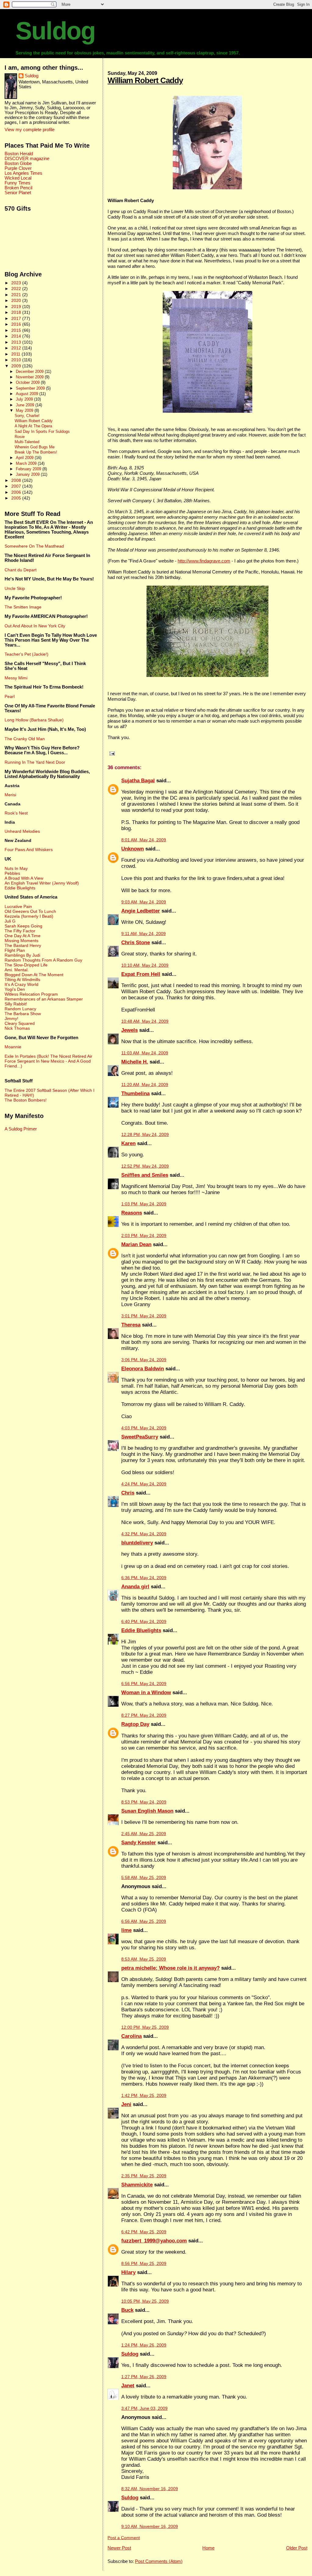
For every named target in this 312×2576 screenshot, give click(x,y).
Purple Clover (18, 168)
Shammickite (137, 2185)
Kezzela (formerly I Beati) (29, 916)
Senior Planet (18, 193)
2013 (17, 342)
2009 (17, 366)
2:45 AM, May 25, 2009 (144, 1834)
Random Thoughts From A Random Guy (43, 960)
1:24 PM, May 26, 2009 (144, 2345)
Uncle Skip (15, 588)
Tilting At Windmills (22, 980)
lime (126, 1930)
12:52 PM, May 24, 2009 (145, 1166)
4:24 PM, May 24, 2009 (144, 1484)
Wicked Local (18, 178)
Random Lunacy (20, 1009)
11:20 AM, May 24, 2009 (145, 1085)
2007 (17, 486)
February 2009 (29, 469)
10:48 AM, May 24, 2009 (145, 1021)
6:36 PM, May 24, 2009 (144, 1578)
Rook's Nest (16, 813)
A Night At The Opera (33, 426)
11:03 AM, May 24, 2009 (145, 1053)
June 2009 (26, 405)
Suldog (55, 31)
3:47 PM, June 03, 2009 (144, 2408)
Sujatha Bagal (138, 781)
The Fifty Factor (20, 931)
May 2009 (25, 410)
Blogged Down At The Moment (34, 975)
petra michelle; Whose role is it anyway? (170, 1968)
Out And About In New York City (35, 626)
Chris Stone (136, 943)
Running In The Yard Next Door (35, 762)
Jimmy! (11, 1018)
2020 (17, 300)
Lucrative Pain (18, 906)
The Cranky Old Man (25, 739)
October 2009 (28, 382)
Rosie (20, 437)
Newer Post (119, 2548)
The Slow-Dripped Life (26, 965)
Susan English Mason (147, 1811)
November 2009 (30, 377)
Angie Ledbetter (141, 911)
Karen (128, 1143)
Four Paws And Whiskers (29, 850)
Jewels (129, 1030)
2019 (17, 307)
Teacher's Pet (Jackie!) (27, 654)
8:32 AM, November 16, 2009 (150, 2489)
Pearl (10, 696)
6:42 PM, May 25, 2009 (144, 2232)
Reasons (132, 1213)
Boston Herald (19, 154)
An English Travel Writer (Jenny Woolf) (42, 883)
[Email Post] (111, 753)
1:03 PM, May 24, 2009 (144, 1204)
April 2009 (25, 458)
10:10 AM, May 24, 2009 (145, 965)
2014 (17, 336)
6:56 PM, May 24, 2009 (144, 1684)
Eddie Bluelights (141, 1630)
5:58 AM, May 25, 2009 (144, 1878)
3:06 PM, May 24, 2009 (144, 1360)
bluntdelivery (137, 1543)
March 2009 (27, 463)
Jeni (126, 2104)
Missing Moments (21, 941)
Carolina (131, 2036)
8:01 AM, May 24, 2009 (144, 840)
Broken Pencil (18, 188)
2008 (17, 480)
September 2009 (31, 388)
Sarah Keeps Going (23, 926)
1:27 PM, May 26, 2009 (144, 2377)
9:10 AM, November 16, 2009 (150, 2527)
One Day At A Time (23, 936)
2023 (17, 283)
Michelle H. (135, 1062)
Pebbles (12, 873)
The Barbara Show (23, 1014)
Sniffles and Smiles (145, 1175)
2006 (17, 492)
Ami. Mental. (17, 970)
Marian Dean (136, 1244)
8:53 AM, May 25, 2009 (144, 1959)
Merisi (10, 795)
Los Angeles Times (23, 173)
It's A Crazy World (21, 984)
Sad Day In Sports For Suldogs (42, 432)
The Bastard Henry (23, 945)
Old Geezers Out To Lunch (30, 911)
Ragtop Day (135, 1724)
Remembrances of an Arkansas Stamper (44, 999)
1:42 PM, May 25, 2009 (144, 2096)
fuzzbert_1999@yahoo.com (154, 2241)
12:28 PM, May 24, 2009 (145, 1135)
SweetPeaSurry (140, 1437)
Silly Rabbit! (16, 1004)
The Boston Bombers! (26, 1100)
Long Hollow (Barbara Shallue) (34, 720)
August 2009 (28, 394)
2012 (17, 348)
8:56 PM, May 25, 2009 (144, 2264)
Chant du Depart (21, 570)
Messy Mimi (16, 678)
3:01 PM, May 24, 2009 (144, 1316)
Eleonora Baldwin (143, 1369)
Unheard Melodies (22, 831)
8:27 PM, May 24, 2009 (144, 1715)
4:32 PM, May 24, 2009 (144, 1534)
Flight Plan (15, 950)
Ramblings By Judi (22, 955)
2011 (16, 354)
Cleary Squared (20, 1023)
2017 (17, 318)
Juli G (10, 921)
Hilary (128, 2272)
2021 (17, 295)
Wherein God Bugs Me (35, 447)
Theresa (131, 1325)
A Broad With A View (24, 878)
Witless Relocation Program (31, 994)
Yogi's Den (15, 989)
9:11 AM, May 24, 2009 (144, 934)
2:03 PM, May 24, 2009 (144, 1236)
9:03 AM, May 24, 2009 (144, 902)
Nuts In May (16, 868)
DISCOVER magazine (27, 159)
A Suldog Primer (21, 1129)
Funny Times (18, 183)
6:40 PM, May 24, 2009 (144, 1622)
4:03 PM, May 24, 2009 (144, 1428)
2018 (17, 312)
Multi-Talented (27, 442)
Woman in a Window (146, 1693)
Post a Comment (124, 2538)
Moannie (13, 1047)
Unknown (133, 849)
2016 (17, 324)
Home (208, 2548)
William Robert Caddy (145, 80)
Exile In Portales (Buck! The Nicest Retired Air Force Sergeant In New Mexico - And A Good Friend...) (48, 1061)
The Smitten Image (23, 607)
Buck (127, 2310)
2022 (17, 289)
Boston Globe (18, 163)
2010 (17, 360)
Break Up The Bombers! (36, 452)
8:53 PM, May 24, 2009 (144, 1802)
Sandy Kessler (139, 1843)
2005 (17, 498)
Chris (128, 1493)
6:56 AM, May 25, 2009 (144, 1921)
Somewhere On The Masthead (34, 546)
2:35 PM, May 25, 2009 (144, 2176)
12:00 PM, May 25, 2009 (145, 2027)
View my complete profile (30, 130)
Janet (128, 2386)
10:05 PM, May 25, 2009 (145, 2301)
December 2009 (30, 372)
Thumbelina (135, 1093)
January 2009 (28, 474)
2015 (17, 330)
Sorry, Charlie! (27, 416)
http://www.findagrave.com (204, 561)
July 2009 (25, 399)
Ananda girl (135, 1587)
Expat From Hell (141, 974)
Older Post (297, 2548)
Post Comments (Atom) (159, 2561)
